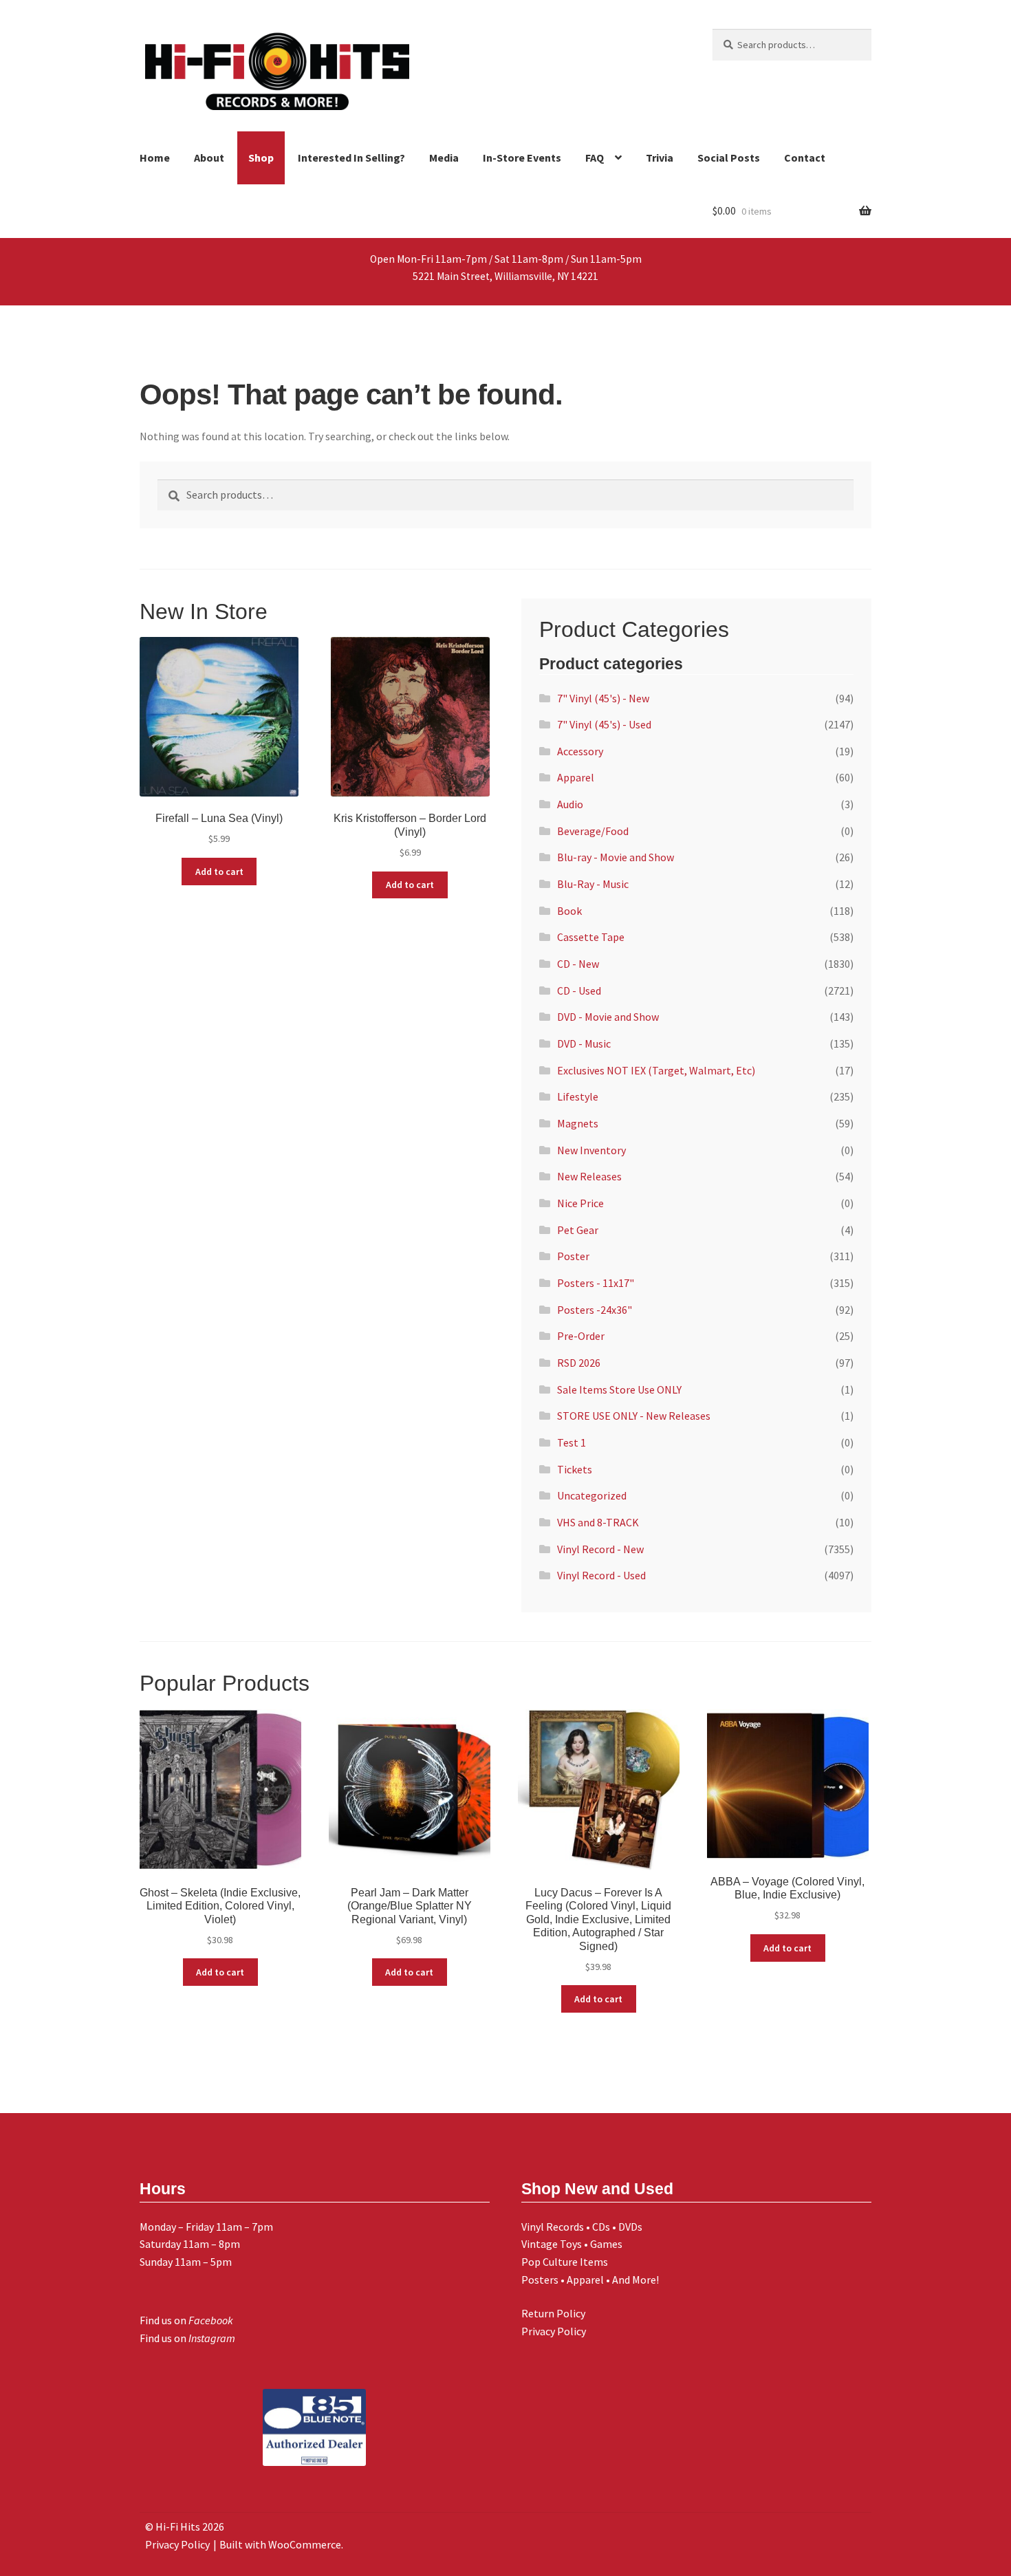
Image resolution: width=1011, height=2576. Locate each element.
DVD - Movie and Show (608, 1017)
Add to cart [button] (219, 872)
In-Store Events (522, 158)
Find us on (186, 2320)
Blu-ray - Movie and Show (616, 857)
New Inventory (591, 1150)
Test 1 (572, 1442)
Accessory (580, 751)
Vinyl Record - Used (601, 1575)
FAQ (595, 158)
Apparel (576, 777)
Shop (261, 158)
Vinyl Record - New (600, 1549)
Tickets (575, 1469)
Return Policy (553, 2313)
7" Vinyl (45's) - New (603, 698)
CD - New (578, 964)
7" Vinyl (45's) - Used (604, 724)
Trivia (660, 158)
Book (569, 911)
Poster (573, 1256)
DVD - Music (584, 1043)
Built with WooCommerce (280, 2544)
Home (155, 158)
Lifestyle (578, 1096)
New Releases (589, 1176)
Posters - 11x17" (596, 1283)
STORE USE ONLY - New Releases (634, 1416)
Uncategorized (592, 1495)
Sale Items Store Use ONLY (619, 1389)
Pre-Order (581, 1336)
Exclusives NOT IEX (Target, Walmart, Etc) (656, 1070)
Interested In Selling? (351, 158)
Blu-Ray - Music (593, 884)
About (209, 158)
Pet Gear (578, 1230)
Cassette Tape (591, 937)
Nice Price (580, 1203)
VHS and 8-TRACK (598, 1522)
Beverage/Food (593, 831)
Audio (570, 804)
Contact (805, 158)
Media (444, 158)
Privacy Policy (554, 2331)
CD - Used (579, 991)
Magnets (578, 1123)
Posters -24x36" (595, 1310)
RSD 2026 (579, 1363)
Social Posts (729, 158)
